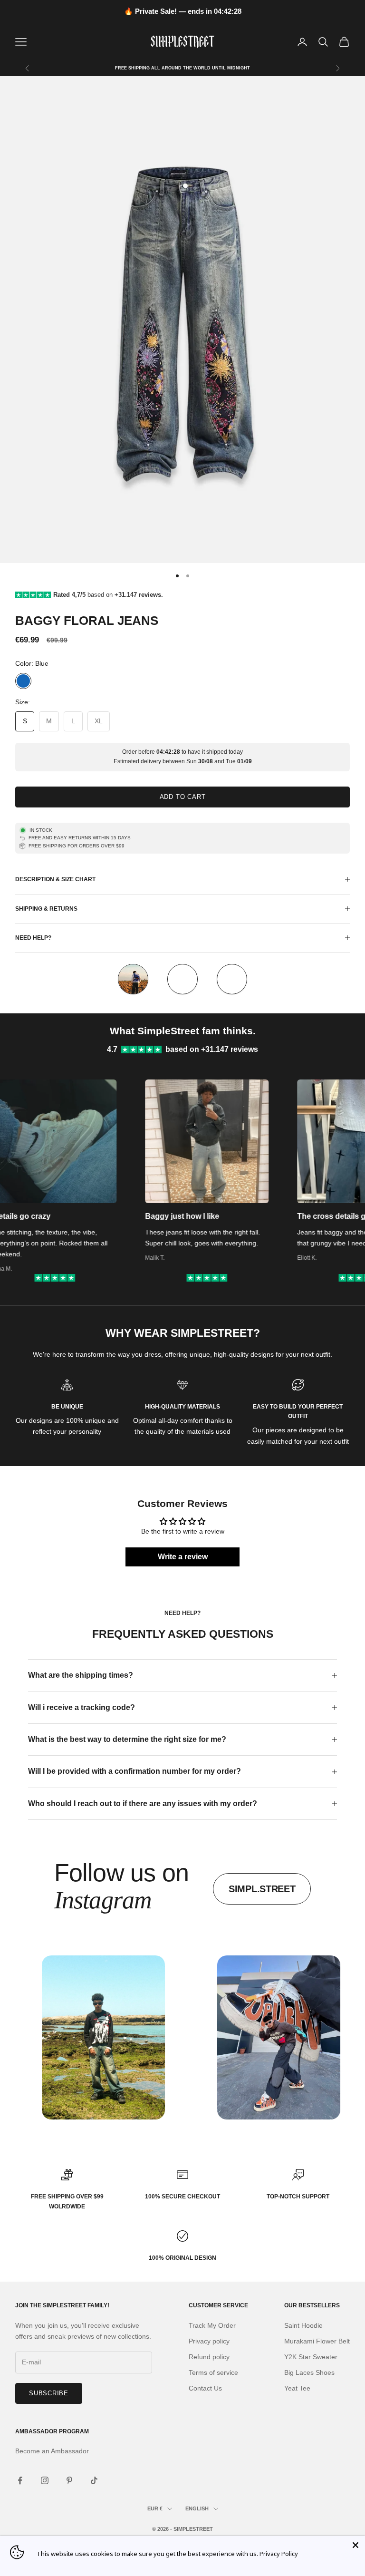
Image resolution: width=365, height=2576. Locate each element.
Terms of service (213, 2372)
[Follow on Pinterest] (69, 2480)
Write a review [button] (183, 1557)
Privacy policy (209, 2341)
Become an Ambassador (52, 2451)
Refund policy (209, 2357)
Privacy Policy (279, 2554)
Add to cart (183, 797)
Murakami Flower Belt (317, 2341)
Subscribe (49, 2393)
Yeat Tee (297, 2388)
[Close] (355, 2545)
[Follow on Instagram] (45, 2480)
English (197, 2508)
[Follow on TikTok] (94, 2480)
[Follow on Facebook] (20, 2480)
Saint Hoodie (303, 2325)
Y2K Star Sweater (311, 2357)
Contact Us (205, 2388)
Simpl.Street (262, 1889)
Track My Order (212, 2325)
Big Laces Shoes (309, 2372)
